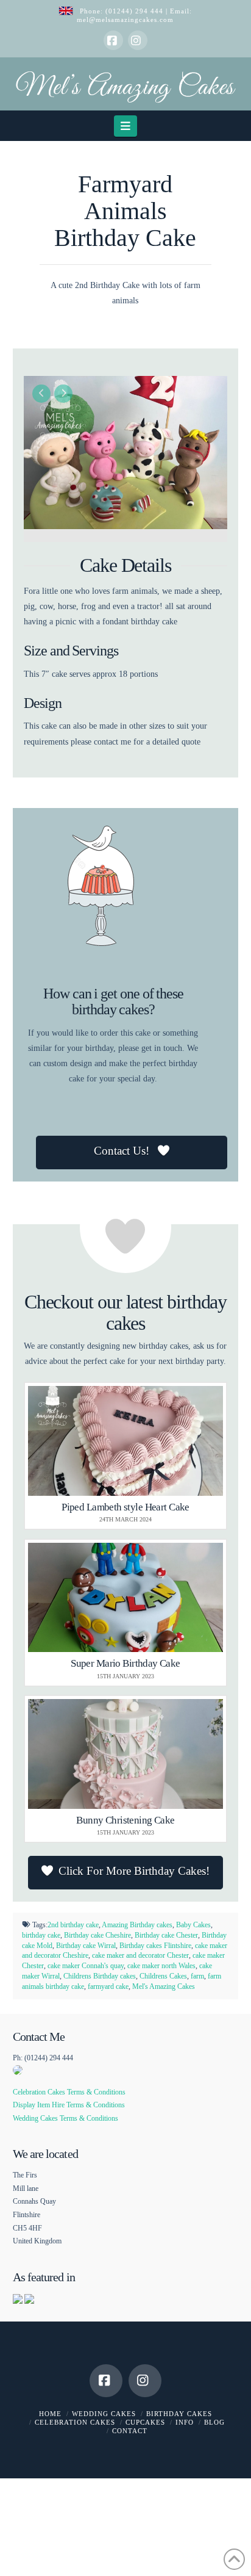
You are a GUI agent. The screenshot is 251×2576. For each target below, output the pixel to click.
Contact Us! (123, 1151)
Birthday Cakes (179, 2414)
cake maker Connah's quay (86, 1966)
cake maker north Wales (161, 1966)
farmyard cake (108, 1986)
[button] (126, 126)
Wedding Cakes (104, 2414)
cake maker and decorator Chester (140, 1955)
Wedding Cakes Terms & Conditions (65, 2118)
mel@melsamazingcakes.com (125, 20)
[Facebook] (113, 40)
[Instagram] (138, 40)
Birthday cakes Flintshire (155, 1946)
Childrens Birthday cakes (100, 1976)
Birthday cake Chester (166, 1935)
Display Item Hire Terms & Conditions (69, 2105)
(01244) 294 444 (136, 11)
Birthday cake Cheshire (97, 1935)
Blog (214, 2422)
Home (50, 2414)
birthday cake (41, 1935)
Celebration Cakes (75, 2422)
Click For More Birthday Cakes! (134, 1871)
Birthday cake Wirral (86, 1946)
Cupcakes (145, 2422)
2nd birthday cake (73, 1925)
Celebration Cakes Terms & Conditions (69, 2092)
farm (197, 1976)
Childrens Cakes (163, 1976)
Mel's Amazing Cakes (164, 1986)
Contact (130, 2431)
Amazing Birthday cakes (137, 1925)
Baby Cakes (193, 1925)
